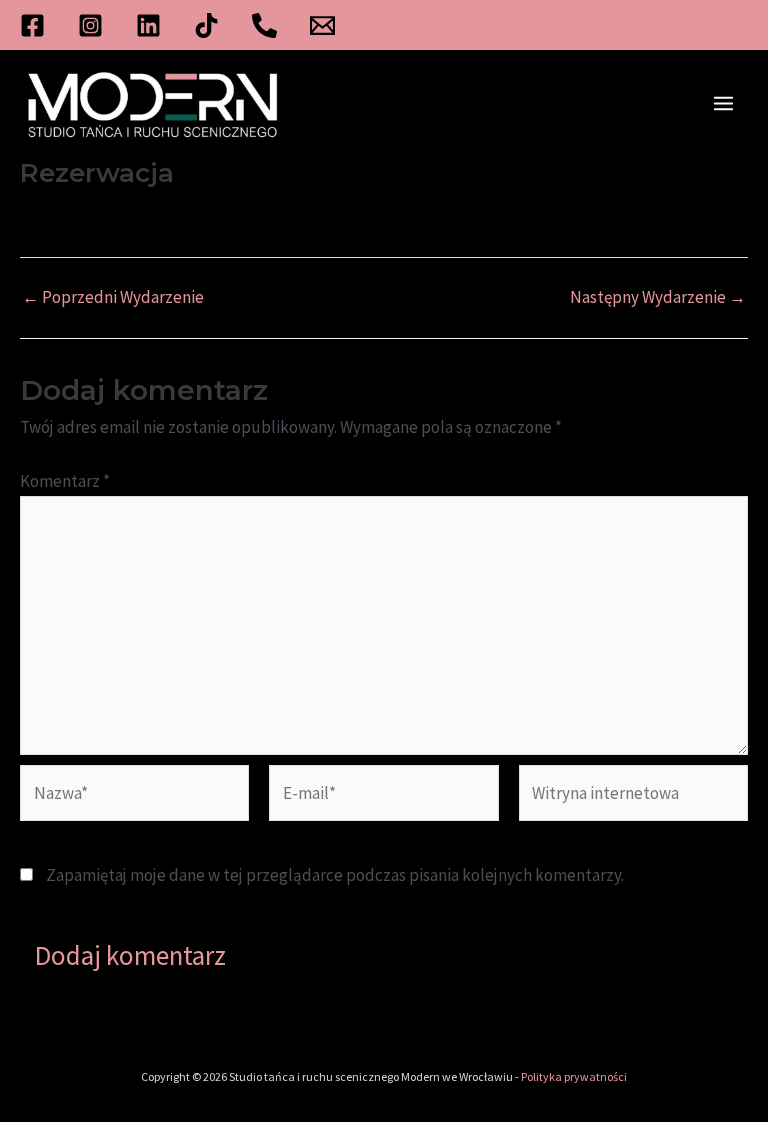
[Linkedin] (148, 25)
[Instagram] (90, 25)
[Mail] (322, 25)
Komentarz (65, 481)
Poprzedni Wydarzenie (113, 297)
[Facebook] (32, 25)
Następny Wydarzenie (658, 297)
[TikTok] (206, 25)
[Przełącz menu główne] (724, 104)
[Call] (264, 25)
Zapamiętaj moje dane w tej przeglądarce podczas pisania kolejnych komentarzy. (335, 875)
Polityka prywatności (574, 1076)
